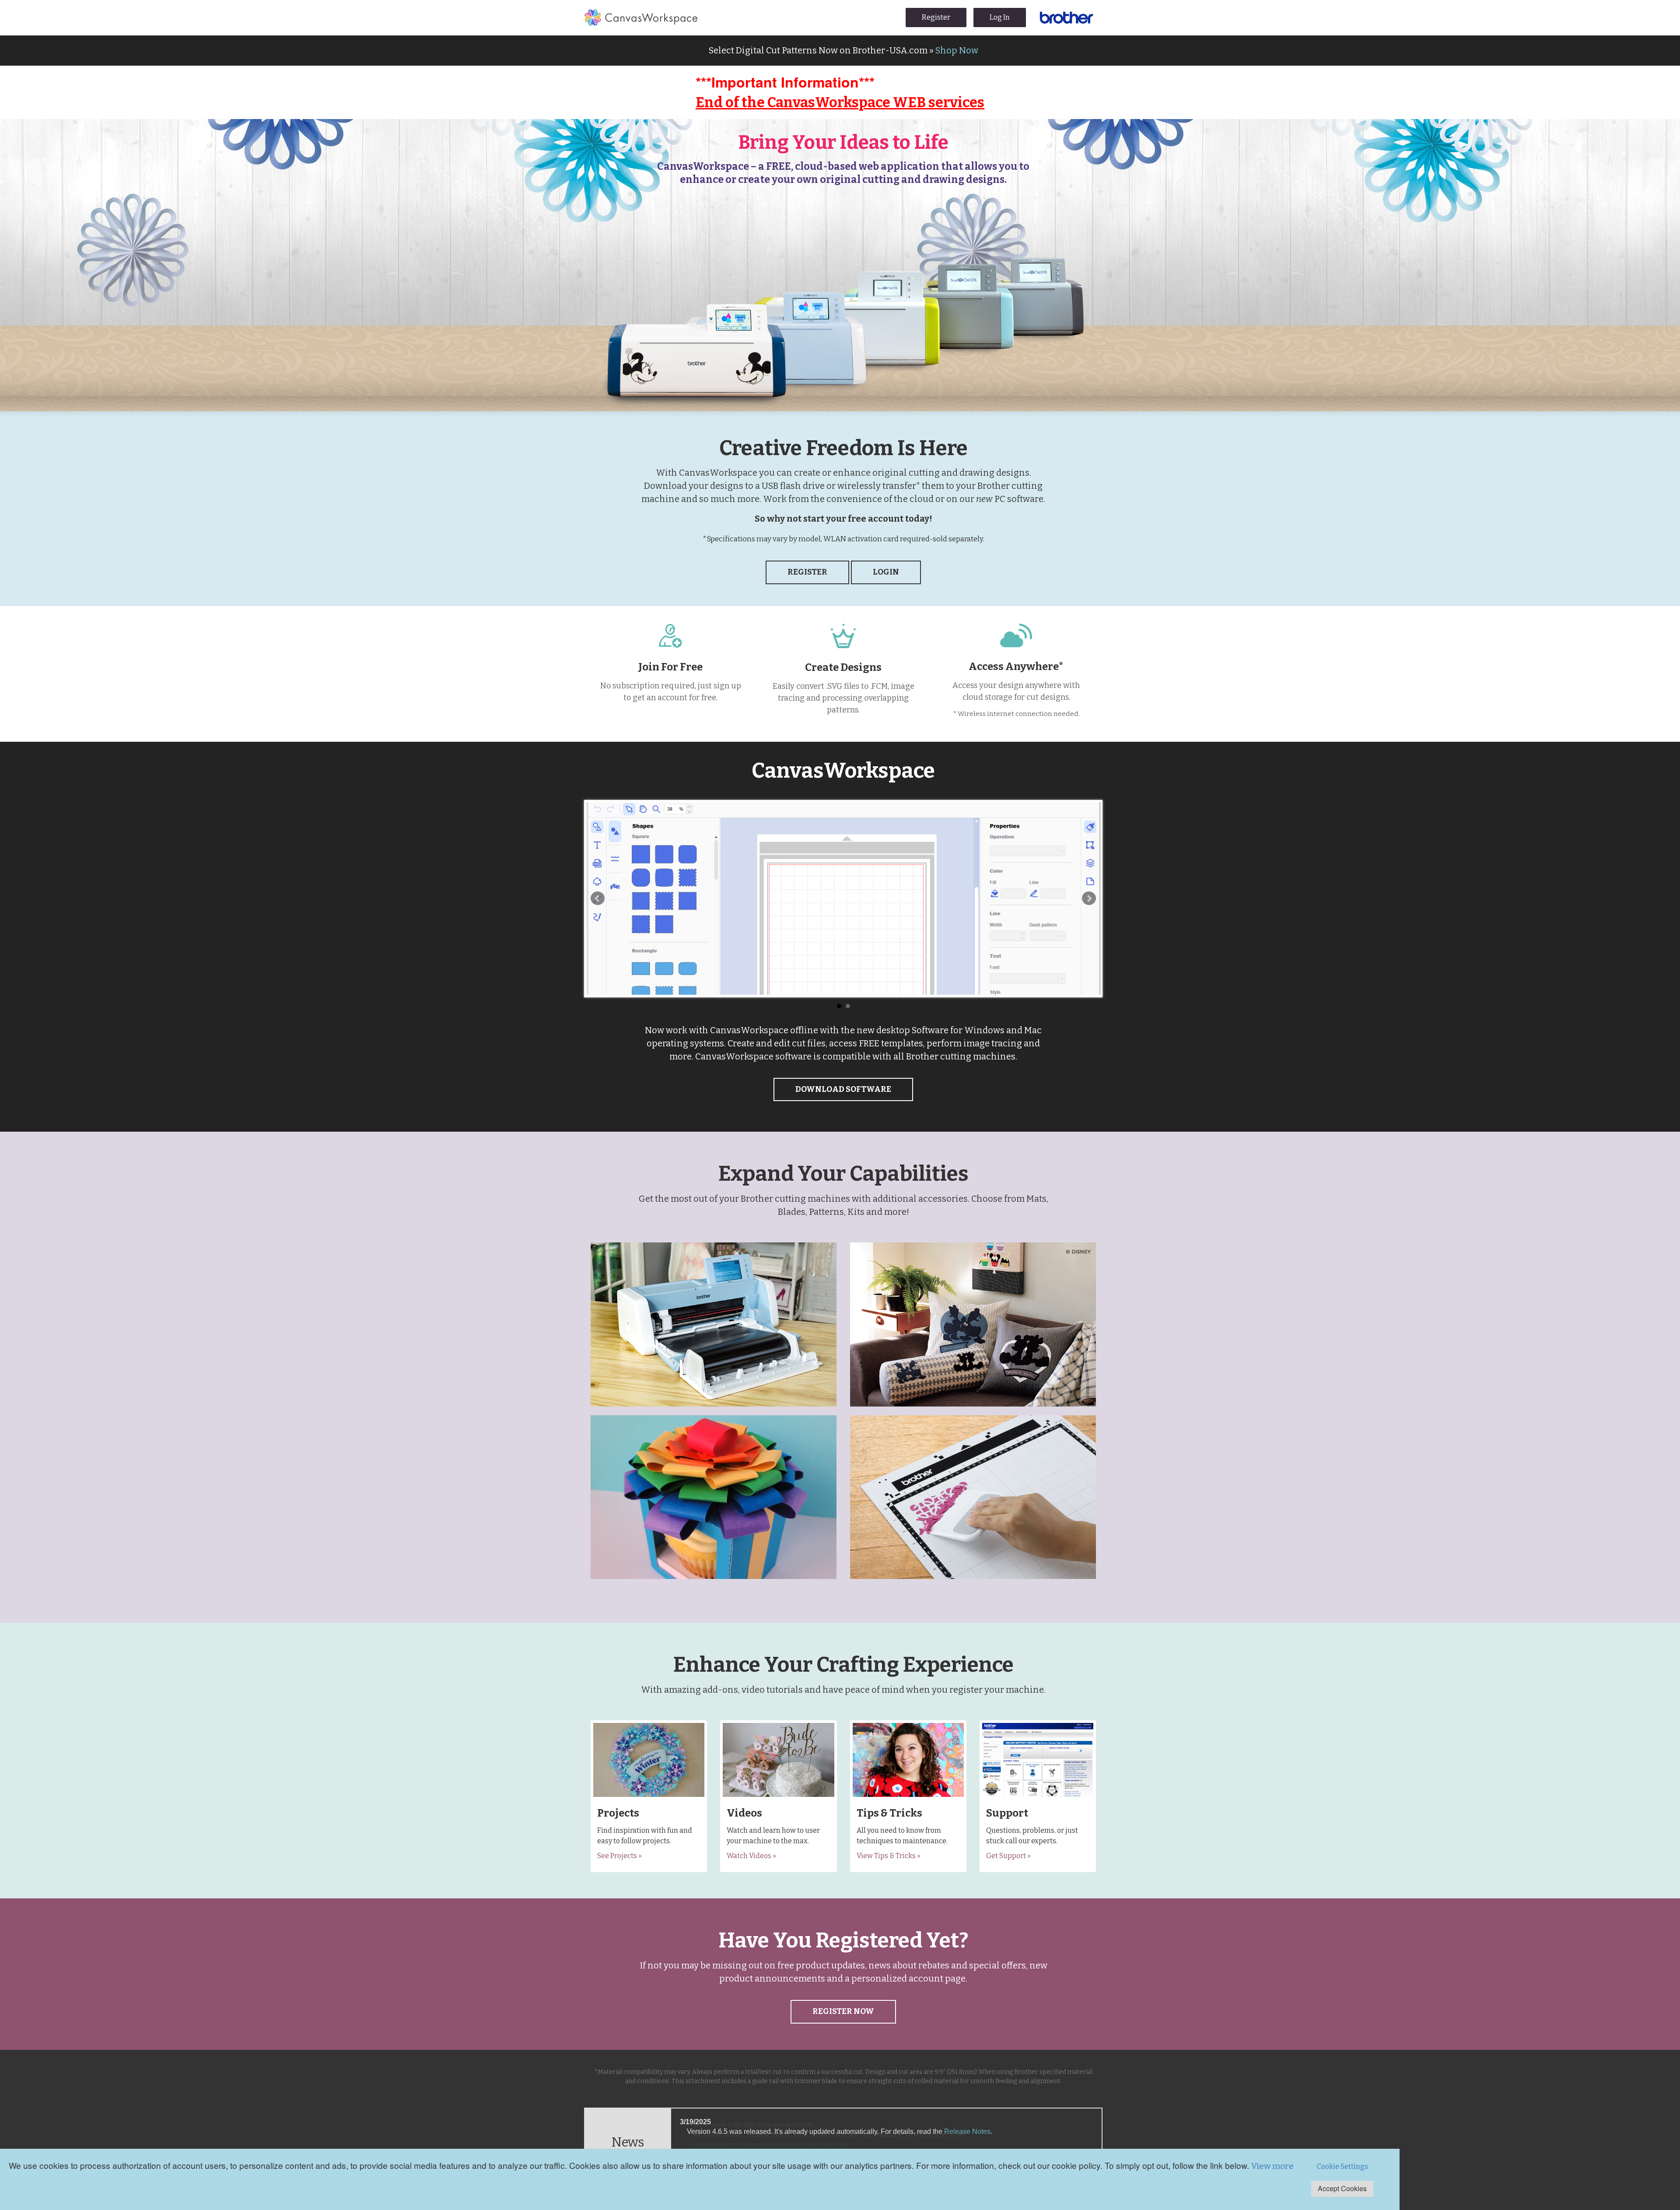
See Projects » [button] (619, 1856)
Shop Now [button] (714, 1543)
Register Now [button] (843, 2011)
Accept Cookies (1342, 2188)
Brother (1066, 18)
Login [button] (886, 572)
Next (1089, 898)
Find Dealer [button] (714, 1358)
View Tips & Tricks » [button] (889, 1856)
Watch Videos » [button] (751, 1856)
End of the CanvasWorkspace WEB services (840, 102)
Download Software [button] (843, 1089)
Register (936, 17)
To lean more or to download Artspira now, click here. (768, 2143)
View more (1272, 2166)
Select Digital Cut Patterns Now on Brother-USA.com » (843, 50)
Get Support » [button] (1008, 1856)
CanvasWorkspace (641, 18)
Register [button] (807, 572)
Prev (598, 898)
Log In (1000, 17)
